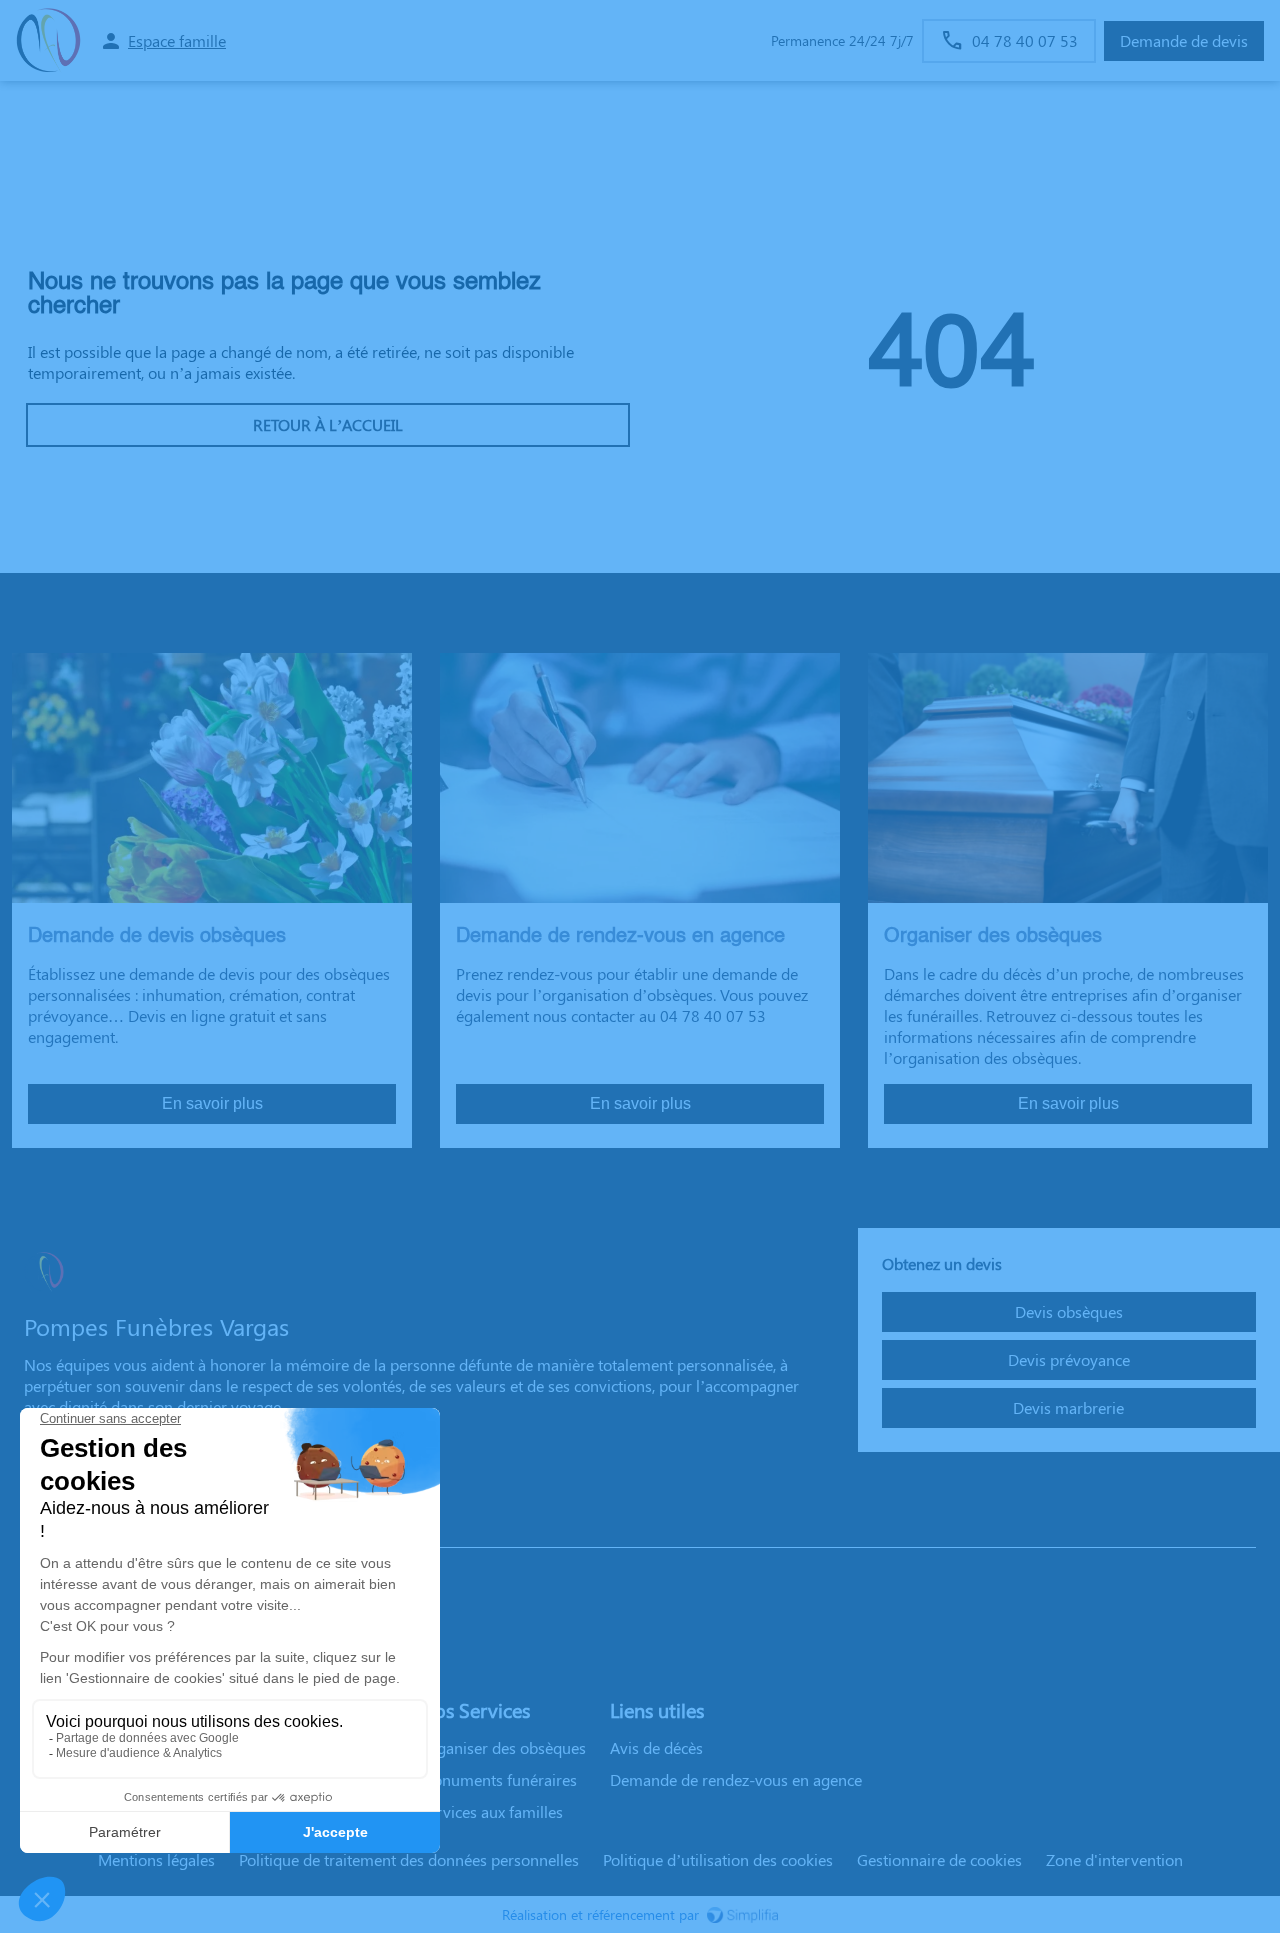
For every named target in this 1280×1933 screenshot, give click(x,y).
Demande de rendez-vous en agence (736, 1779)
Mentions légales (156, 1859)
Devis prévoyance (1069, 1359)
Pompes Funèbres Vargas (111, 1527)
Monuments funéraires (498, 1779)
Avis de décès (656, 1747)
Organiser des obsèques (502, 1747)
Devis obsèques (1069, 1311)
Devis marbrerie (1068, 1407)
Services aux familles (491, 1811)
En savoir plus (212, 1103)
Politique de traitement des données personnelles (409, 1859)
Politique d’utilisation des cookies (718, 1859)
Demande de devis (1184, 40)
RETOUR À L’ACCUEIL (328, 424)
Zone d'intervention (1114, 1859)
